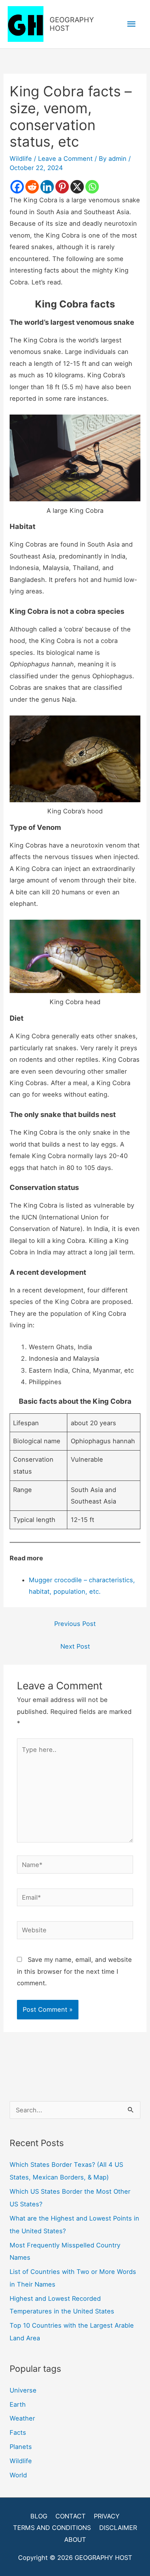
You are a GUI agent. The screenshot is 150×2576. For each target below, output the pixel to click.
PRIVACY (107, 2516)
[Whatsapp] (92, 187)
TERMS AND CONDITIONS (52, 2528)
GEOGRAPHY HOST (72, 24)
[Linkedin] (47, 187)
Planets (21, 2447)
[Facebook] (17, 187)
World (18, 2475)
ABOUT (75, 2540)
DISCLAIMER (118, 2528)
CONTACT (71, 2516)
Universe (23, 2390)
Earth (18, 2404)
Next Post (75, 1646)
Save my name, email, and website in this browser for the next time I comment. (74, 1971)
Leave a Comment (65, 159)
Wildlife (21, 159)
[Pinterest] (62, 187)
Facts (18, 2432)
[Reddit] (32, 187)
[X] (77, 187)
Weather (22, 2418)
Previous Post (75, 1624)
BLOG (39, 2516)
